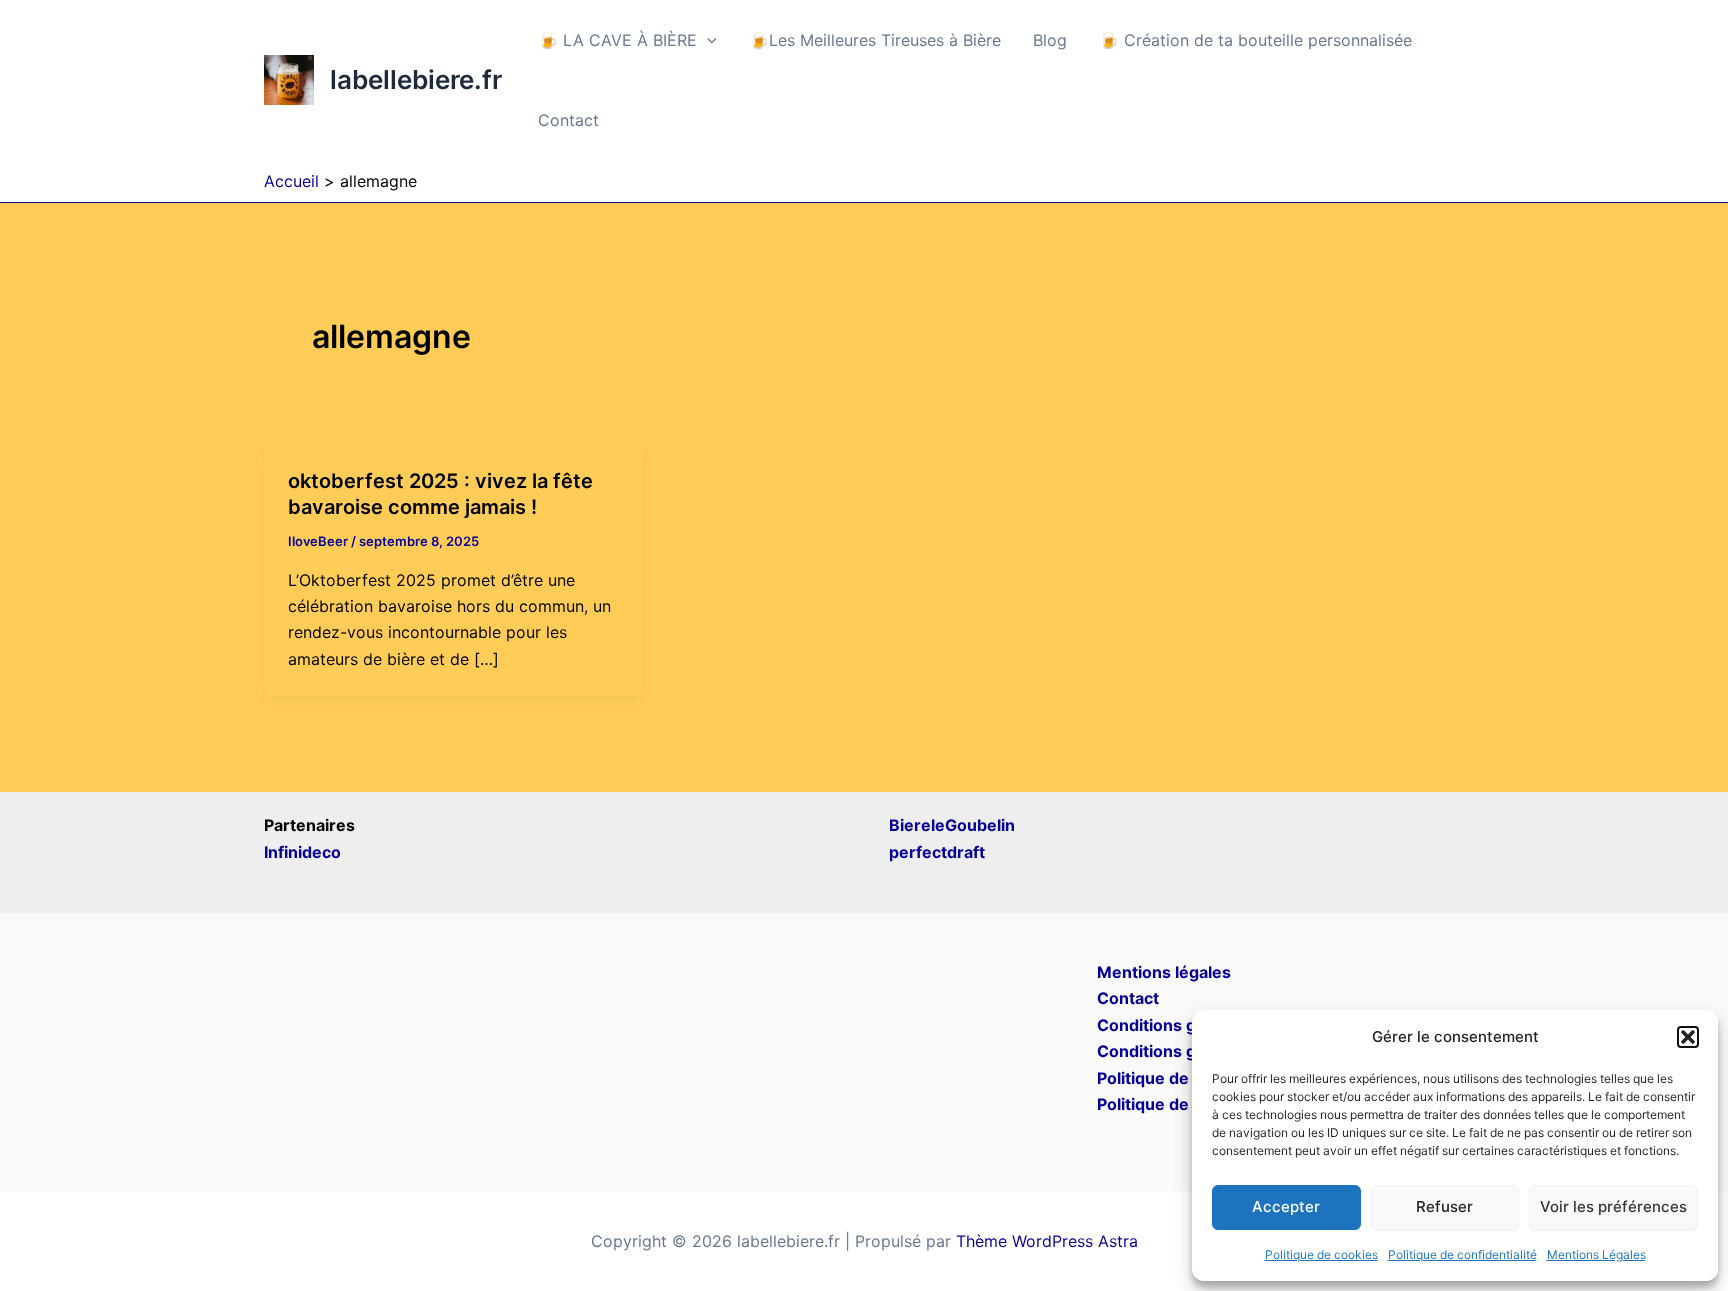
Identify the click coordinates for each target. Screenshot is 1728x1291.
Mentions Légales (1596, 1254)
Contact (568, 120)
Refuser (1444, 1206)
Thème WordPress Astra (1047, 1241)
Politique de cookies (1321, 1254)
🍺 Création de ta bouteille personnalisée (1255, 40)
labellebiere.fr (416, 79)
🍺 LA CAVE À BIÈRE (617, 40)
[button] (1688, 1037)
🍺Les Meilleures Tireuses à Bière (875, 40)
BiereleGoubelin (952, 825)
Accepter (1286, 1206)
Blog (1050, 40)
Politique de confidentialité (1462, 1254)
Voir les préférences (1613, 1206)
